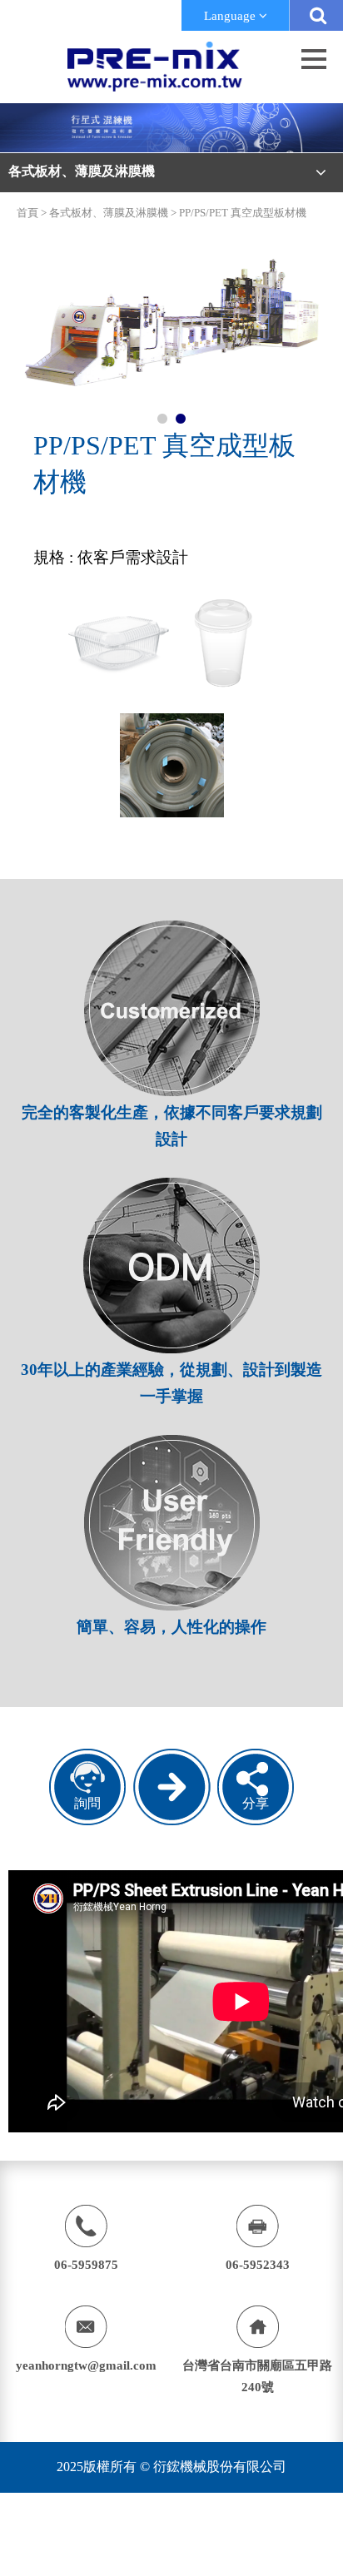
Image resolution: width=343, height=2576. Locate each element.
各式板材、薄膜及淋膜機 (109, 213)
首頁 (27, 213)
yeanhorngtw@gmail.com (86, 2365)
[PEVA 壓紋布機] (172, 1821)
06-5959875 (86, 2265)
